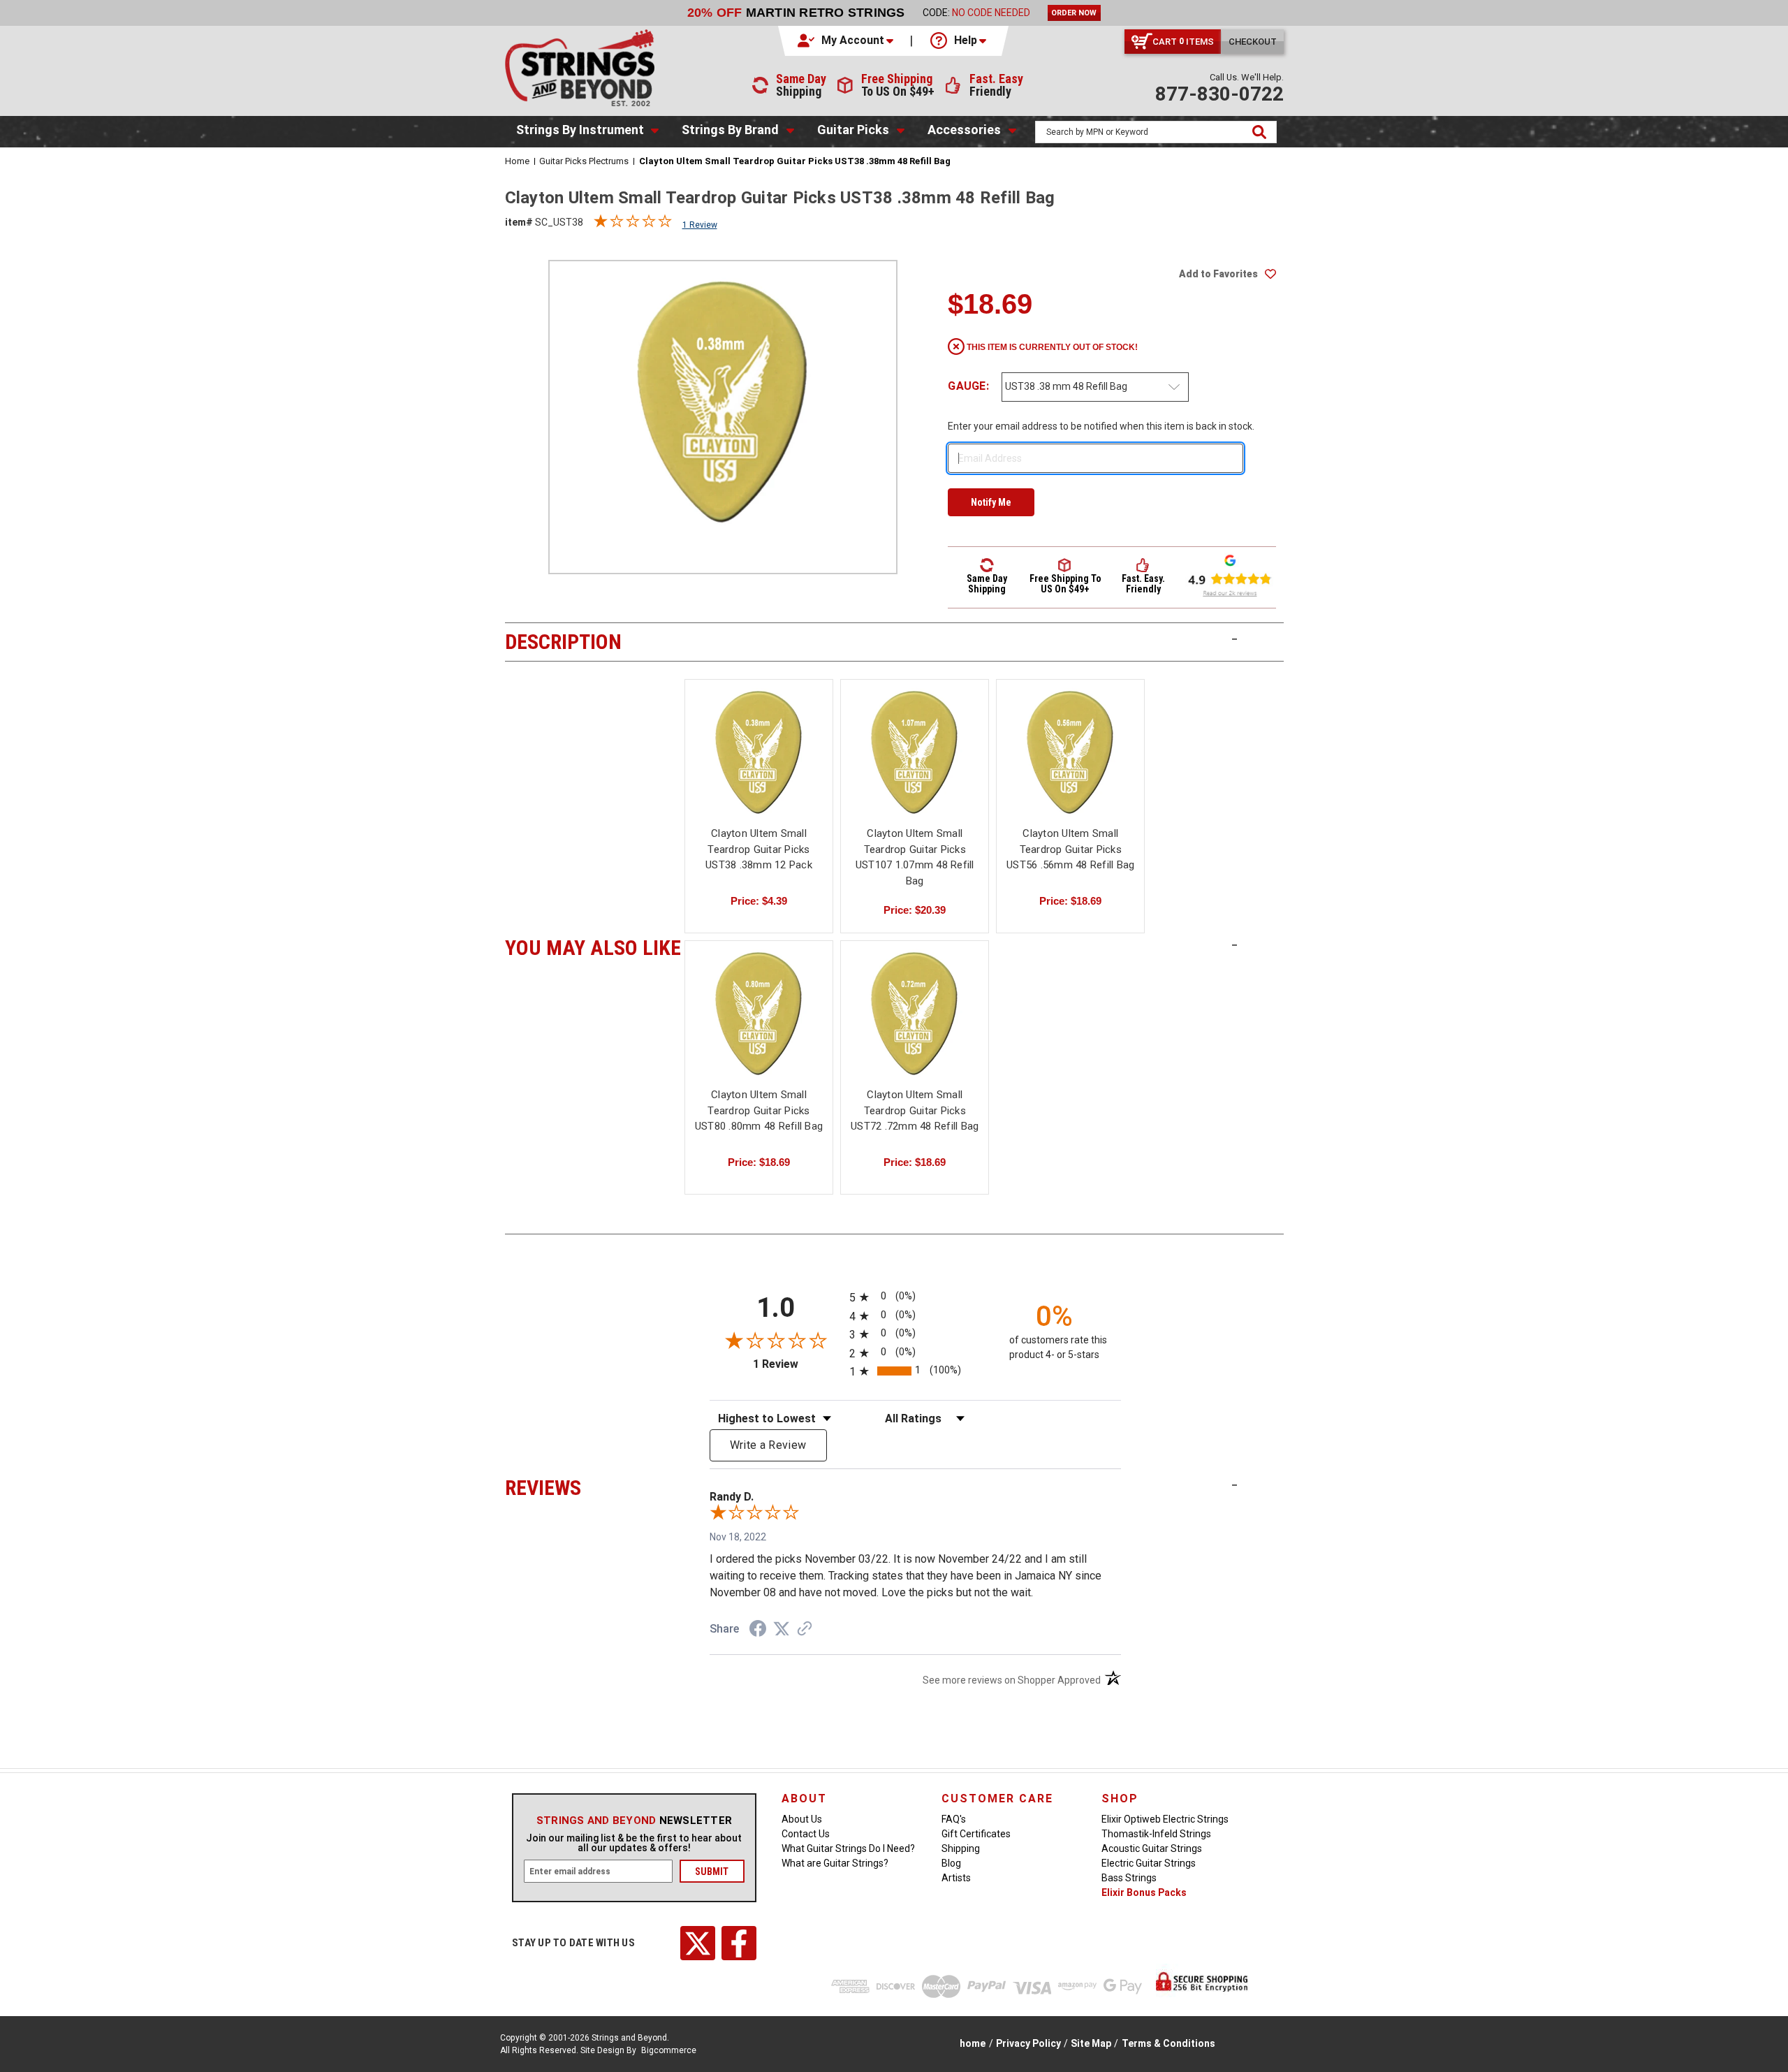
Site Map (1091, 2043)
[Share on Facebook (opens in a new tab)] (758, 1630)
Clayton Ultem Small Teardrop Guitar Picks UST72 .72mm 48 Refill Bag (915, 1110)
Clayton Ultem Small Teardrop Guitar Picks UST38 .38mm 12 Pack (759, 849)
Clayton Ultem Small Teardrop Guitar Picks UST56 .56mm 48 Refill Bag (1070, 849)
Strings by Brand (730, 130)
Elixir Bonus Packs (1144, 1892)
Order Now (1074, 13)
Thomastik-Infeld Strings (1156, 1834)
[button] (847, 41)
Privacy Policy (1028, 2043)
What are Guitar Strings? (835, 1863)
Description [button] (593, 640)
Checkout (1253, 42)
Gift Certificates (976, 1834)
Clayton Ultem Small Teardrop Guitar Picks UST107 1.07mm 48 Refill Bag (915, 857)
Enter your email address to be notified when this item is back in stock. (1101, 426)
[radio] (915, 1297)
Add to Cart (915, 764)
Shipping (961, 1848)
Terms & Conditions (1168, 2043)
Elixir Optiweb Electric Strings (1165, 1819)
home (973, 2043)
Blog (951, 1863)
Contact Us (806, 1834)
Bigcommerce (669, 2050)
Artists (956, 1878)
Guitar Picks (853, 130)
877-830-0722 (1219, 94)
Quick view (759, 751)
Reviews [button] (593, 1486)
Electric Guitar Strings (1149, 1863)
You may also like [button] (593, 946)
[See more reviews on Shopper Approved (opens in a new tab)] (805, 1630)
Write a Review (768, 1445)
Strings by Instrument (580, 130)
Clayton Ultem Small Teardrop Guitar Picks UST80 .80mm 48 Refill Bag (759, 1110)
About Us (802, 1819)
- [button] (1234, 639)
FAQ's (954, 1819)
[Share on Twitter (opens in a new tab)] (782, 1629)
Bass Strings (1129, 1878)
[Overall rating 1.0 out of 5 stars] (633, 224)
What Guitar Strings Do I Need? (848, 1848)
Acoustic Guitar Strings (1152, 1848)
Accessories (964, 130)
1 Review (700, 225)
